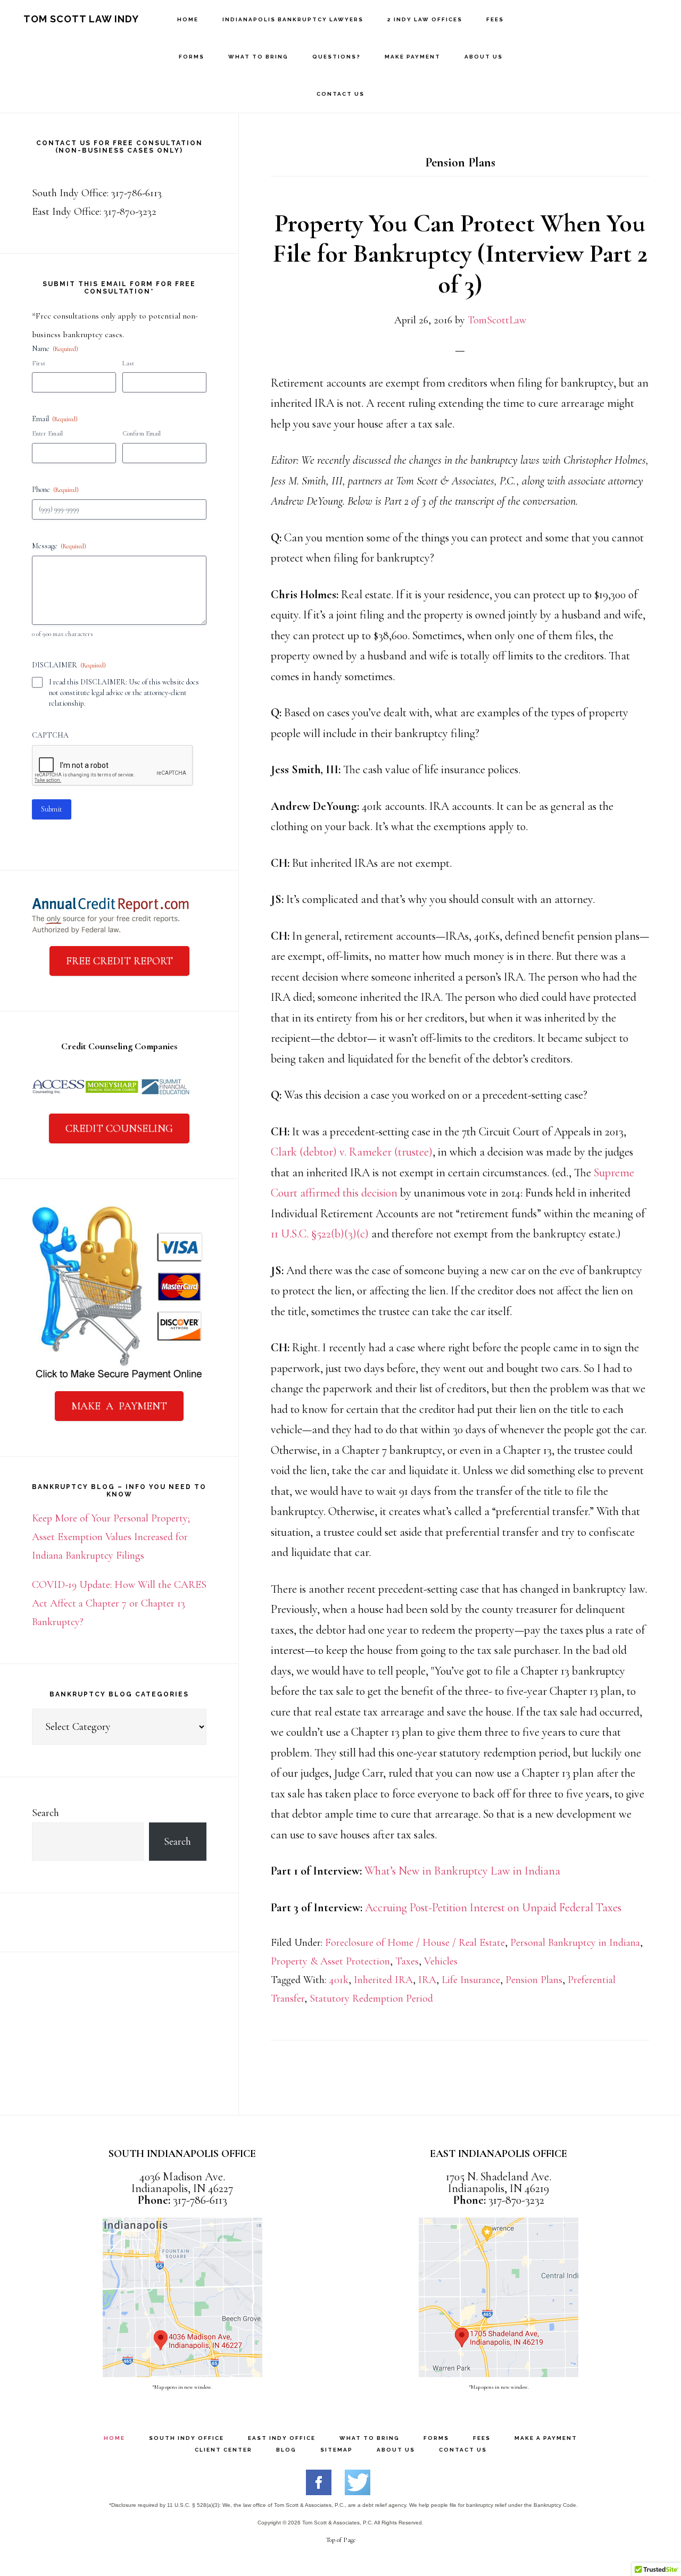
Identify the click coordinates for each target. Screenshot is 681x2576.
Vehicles (441, 1961)
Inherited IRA (383, 1980)
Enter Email (47, 433)
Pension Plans (534, 1980)
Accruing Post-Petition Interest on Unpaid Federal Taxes (493, 1908)
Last (128, 363)
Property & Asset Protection (330, 1961)
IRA (427, 1980)
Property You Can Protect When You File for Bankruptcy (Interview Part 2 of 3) (460, 254)
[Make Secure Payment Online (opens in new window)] (119, 1377)
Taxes (407, 1961)
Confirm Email (142, 433)
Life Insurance (471, 1980)
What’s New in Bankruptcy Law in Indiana (462, 1871)
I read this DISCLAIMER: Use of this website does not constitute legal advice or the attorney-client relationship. (124, 693)
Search (45, 1813)
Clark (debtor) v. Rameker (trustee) (352, 1152)
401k (339, 1980)
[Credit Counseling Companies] (112, 1099)
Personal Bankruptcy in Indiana (575, 1943)
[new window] (319, 2491)
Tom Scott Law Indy (81, 19)
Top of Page (341, 2540)
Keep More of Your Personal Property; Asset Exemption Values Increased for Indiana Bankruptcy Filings (111, 1537)
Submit (52, 809)
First (39, 363)
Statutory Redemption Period (371, 1998)
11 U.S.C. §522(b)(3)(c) (320, 1234)
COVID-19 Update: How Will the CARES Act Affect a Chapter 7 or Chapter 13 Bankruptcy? (119, 1603)
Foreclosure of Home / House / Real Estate (415, 1943)
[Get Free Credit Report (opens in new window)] (111, 932)
